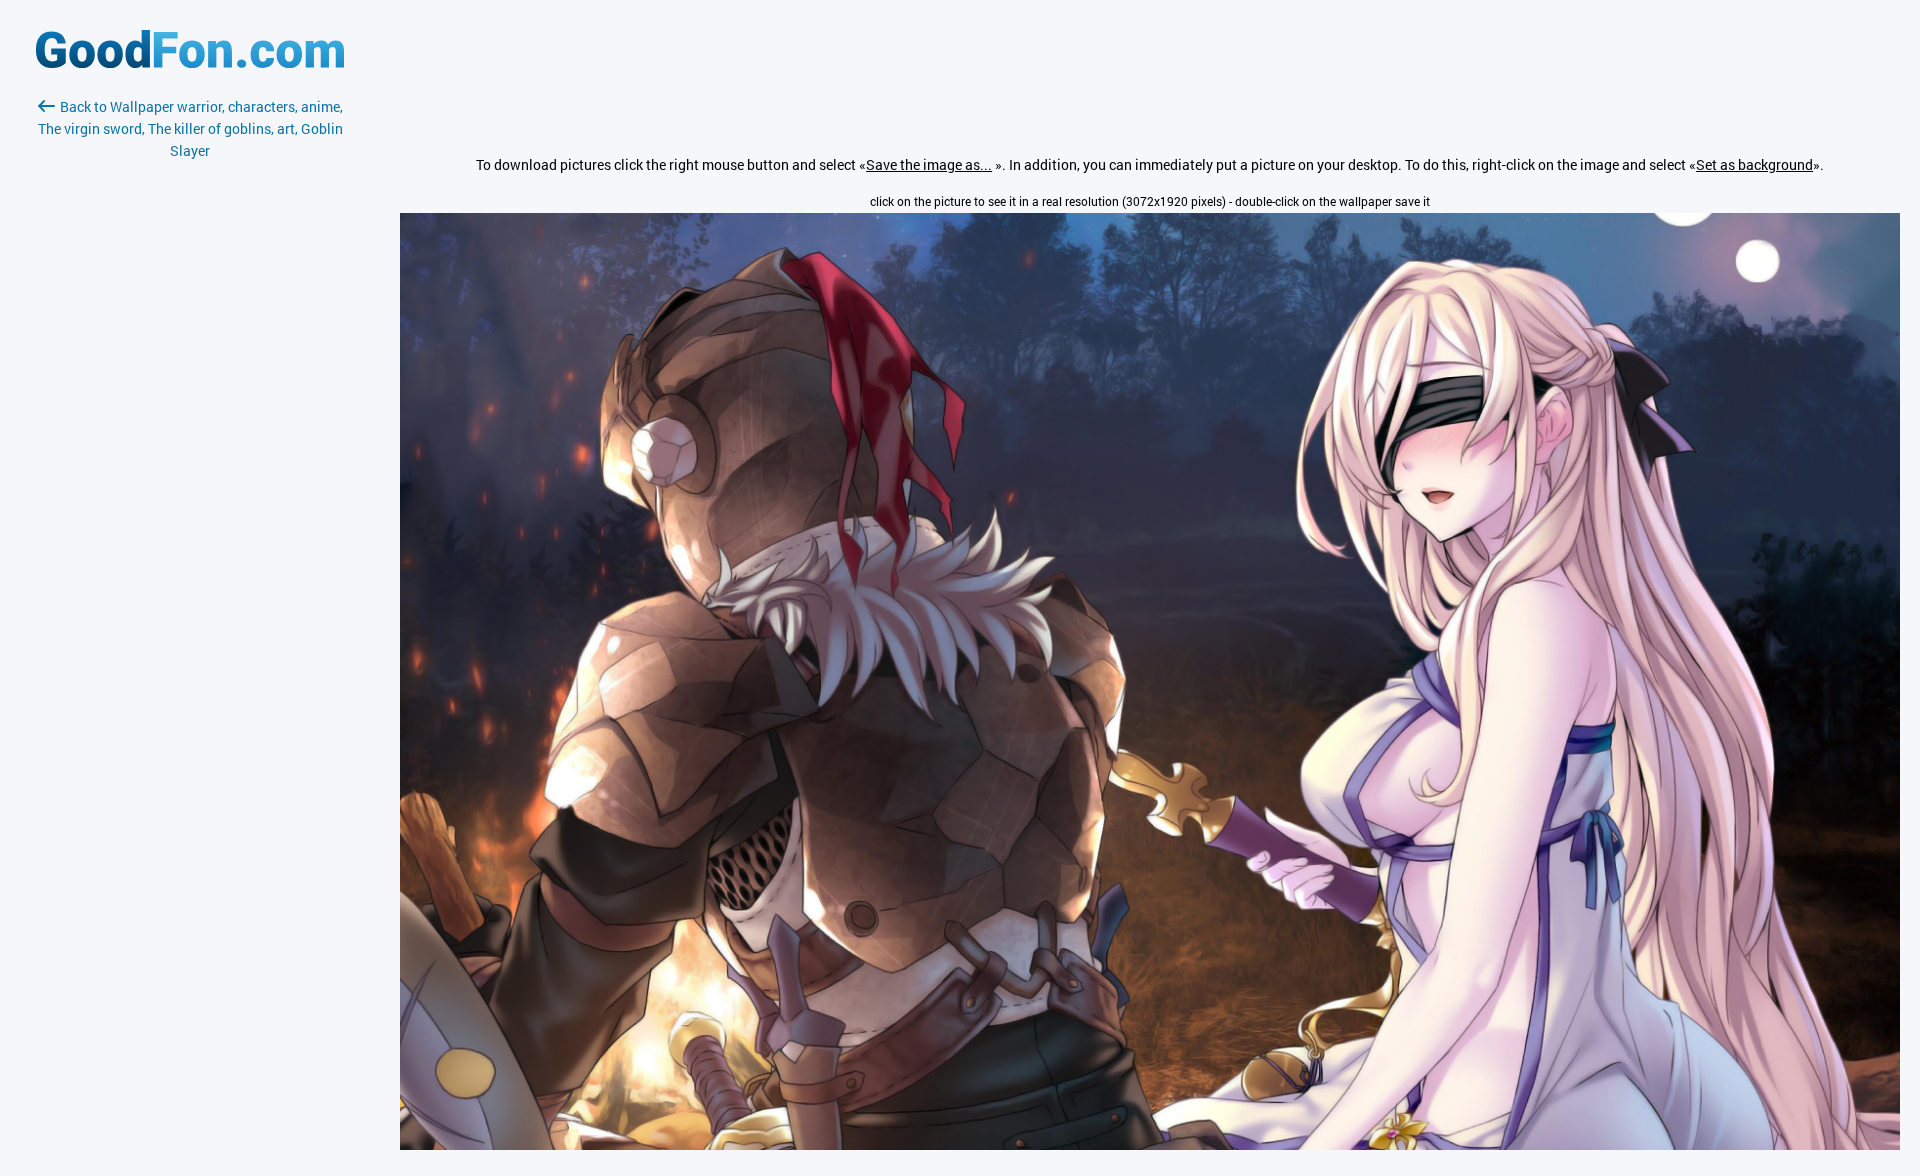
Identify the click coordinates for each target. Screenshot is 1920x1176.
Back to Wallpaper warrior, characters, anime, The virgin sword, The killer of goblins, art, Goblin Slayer (190, 128)
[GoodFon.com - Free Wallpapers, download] (190, 62)
